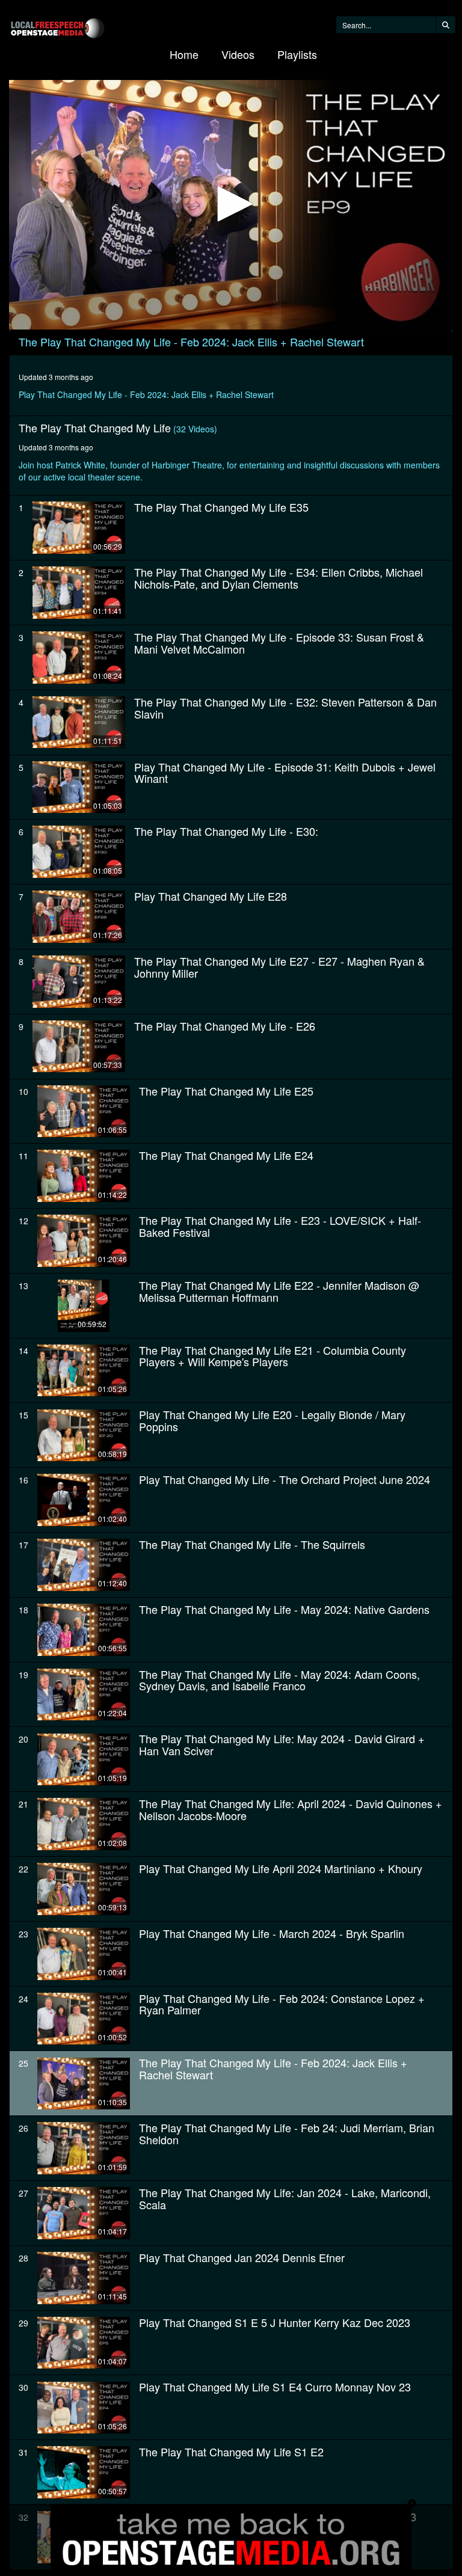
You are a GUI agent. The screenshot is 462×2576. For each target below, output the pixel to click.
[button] (231, 204)
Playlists (297, 54)
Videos (238, 54)
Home (184, 54)
